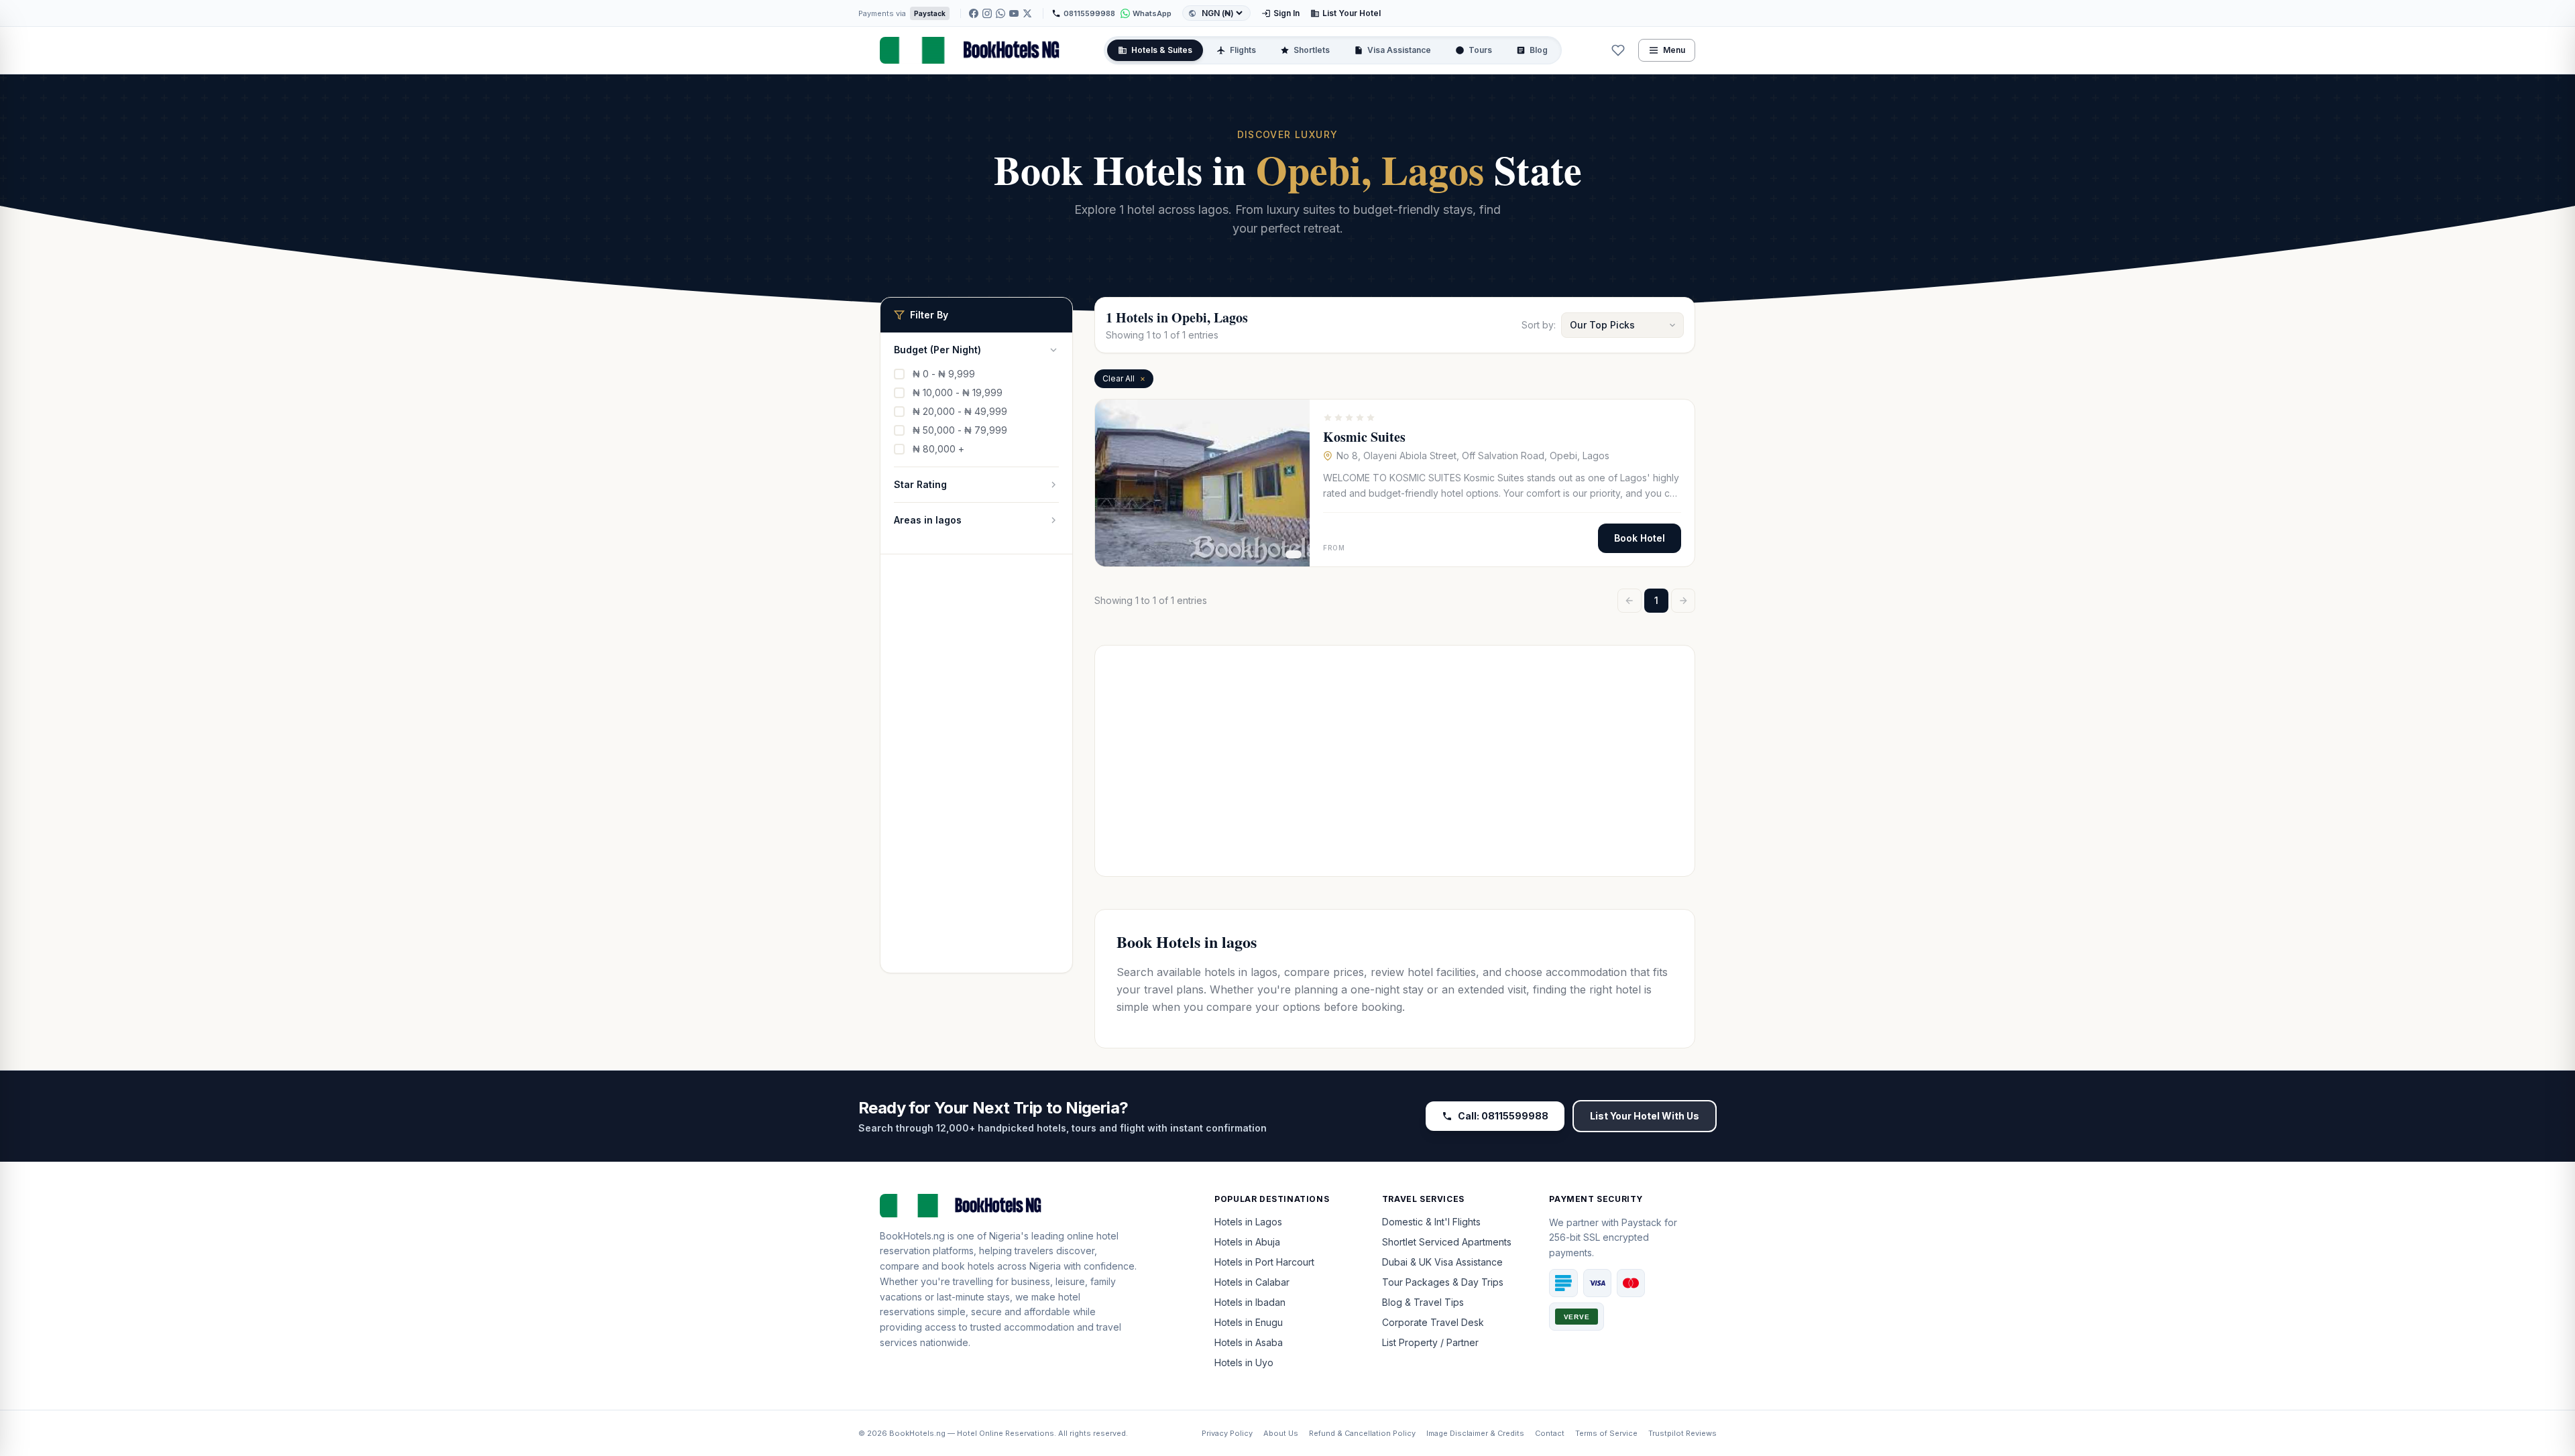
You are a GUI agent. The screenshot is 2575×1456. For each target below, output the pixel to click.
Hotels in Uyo (1244, 1362)
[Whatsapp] (917, 1372)
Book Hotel (1640, 538)
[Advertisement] (976, 772)
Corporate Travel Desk (1433, 1322)
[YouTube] (1014, 13)
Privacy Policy (1227, 1433)
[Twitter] (950, 1372)
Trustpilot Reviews (1682, 1433)
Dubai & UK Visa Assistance (1442, 1262)
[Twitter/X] (1027, 13)
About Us (1281, 1433)
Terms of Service (1606, 1433)
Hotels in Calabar (1252, 1282)
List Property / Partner (1430, 1342)
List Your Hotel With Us (1645, 1116)
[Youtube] (933, 1372)
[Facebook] (974, 13)
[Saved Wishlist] (1618, 50)
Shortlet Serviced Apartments (1447, 1242)
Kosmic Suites (1364, 437)
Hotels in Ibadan (1250, 1302)
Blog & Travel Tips (1423, 1302)
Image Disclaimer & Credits (1475, 1433)
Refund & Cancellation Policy (1362, 1433)
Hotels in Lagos (1248, 1222)
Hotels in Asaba (1249, 1342)
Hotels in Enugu (1249, 1322)
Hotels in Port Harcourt (1264, 1262)
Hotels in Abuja (1247, 1242)
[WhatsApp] (1000, 13)
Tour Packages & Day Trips (1443, 1282)
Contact (1550, 1433)
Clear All (1124, 378)
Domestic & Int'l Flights (1431, 1222)
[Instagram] (987, 13)
